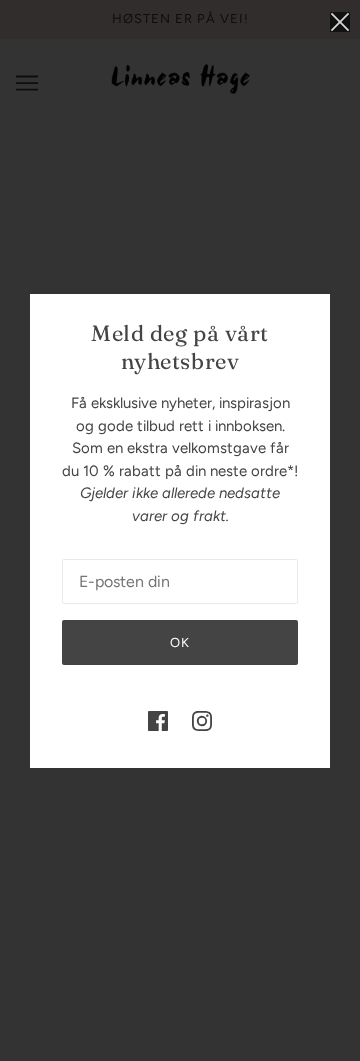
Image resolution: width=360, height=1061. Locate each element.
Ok (180, 642)
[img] (158, 720)
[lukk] (340, 21)
